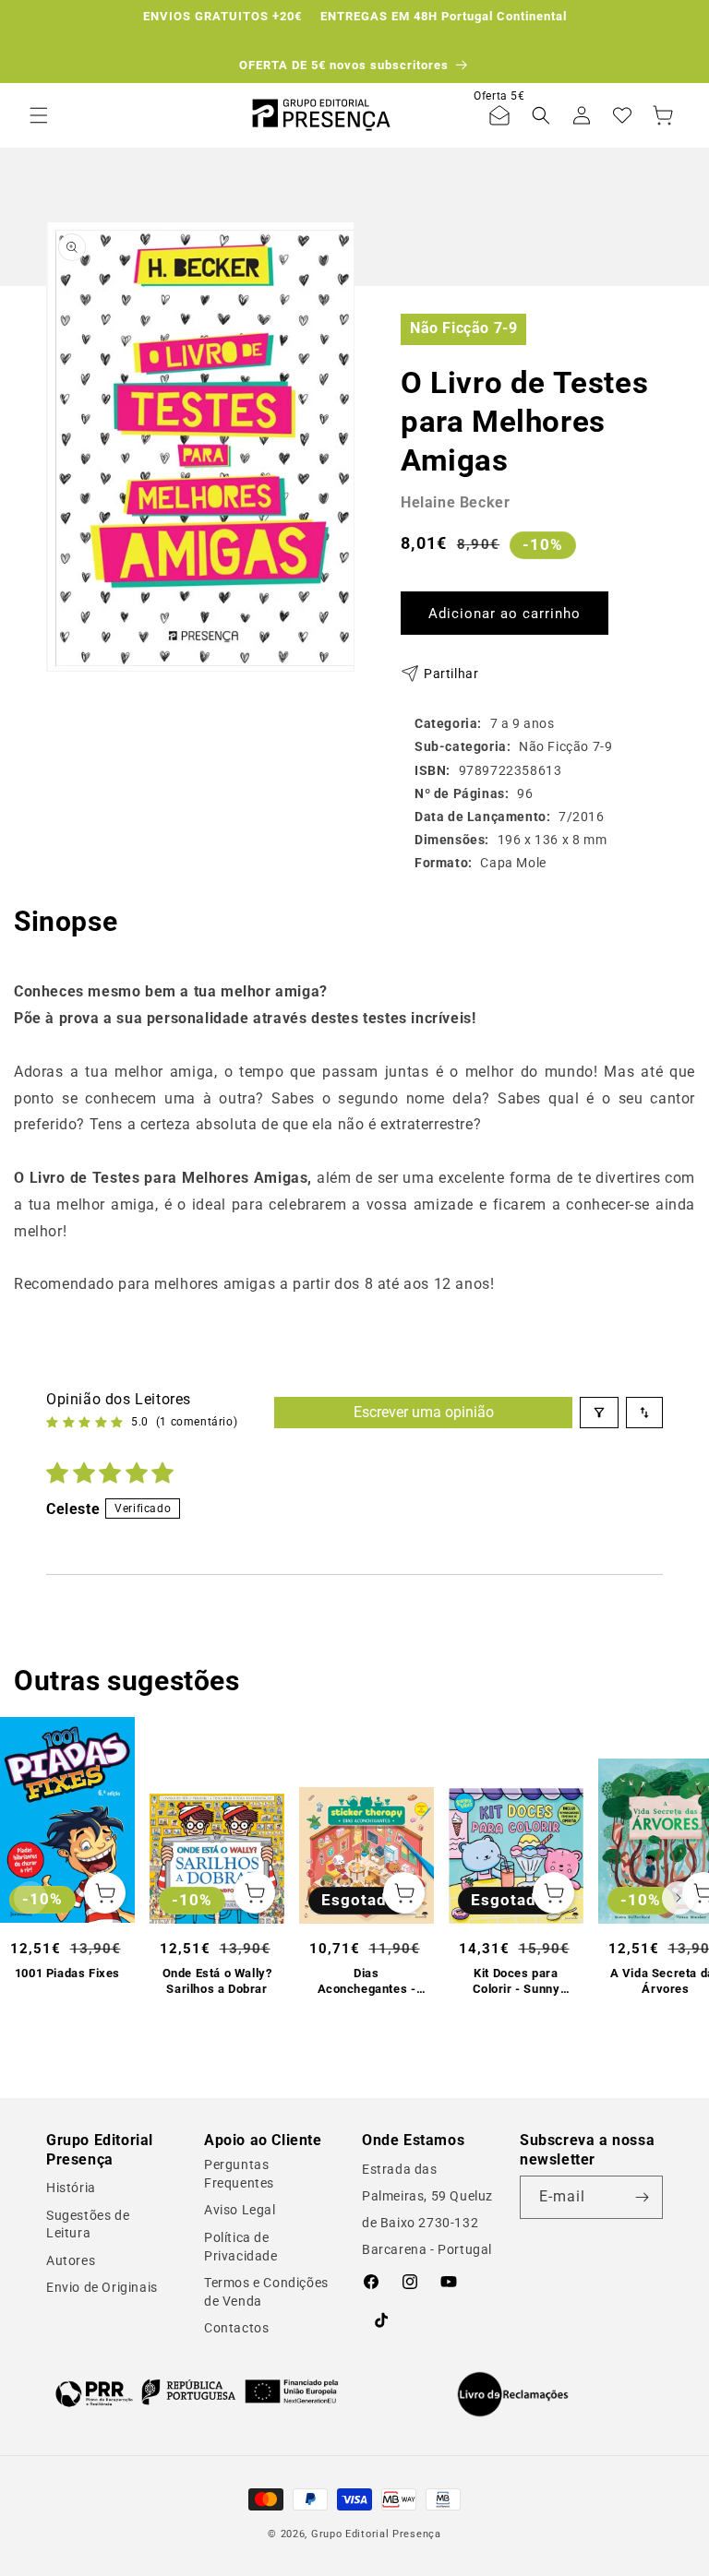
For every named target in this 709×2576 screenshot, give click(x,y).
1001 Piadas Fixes (67, 1973)
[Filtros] (599, 1413)
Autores (71, 2260)
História (71, 2188)
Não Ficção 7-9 (463, 328)
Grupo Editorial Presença (376, 2534)
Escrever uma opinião (424, 1412)
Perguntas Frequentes (239, 2174)
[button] (39, 115)
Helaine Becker (455, 502)
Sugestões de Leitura (88, 2224)
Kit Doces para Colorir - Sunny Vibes (517, 1982)
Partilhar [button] (451, 674)
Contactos (236, 2328)
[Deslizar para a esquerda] (30, 1898)
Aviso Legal (240, 2210)
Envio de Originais (102, 2287)
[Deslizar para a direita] (679, 1898)
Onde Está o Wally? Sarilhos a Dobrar (217, 1981)
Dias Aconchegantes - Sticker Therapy (367, 1982)
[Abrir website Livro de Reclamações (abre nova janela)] (513, 2394)
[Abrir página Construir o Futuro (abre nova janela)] (197, 2392)
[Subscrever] (642, 2197)
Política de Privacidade (241, 2247)
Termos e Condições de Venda (266, 2292)
